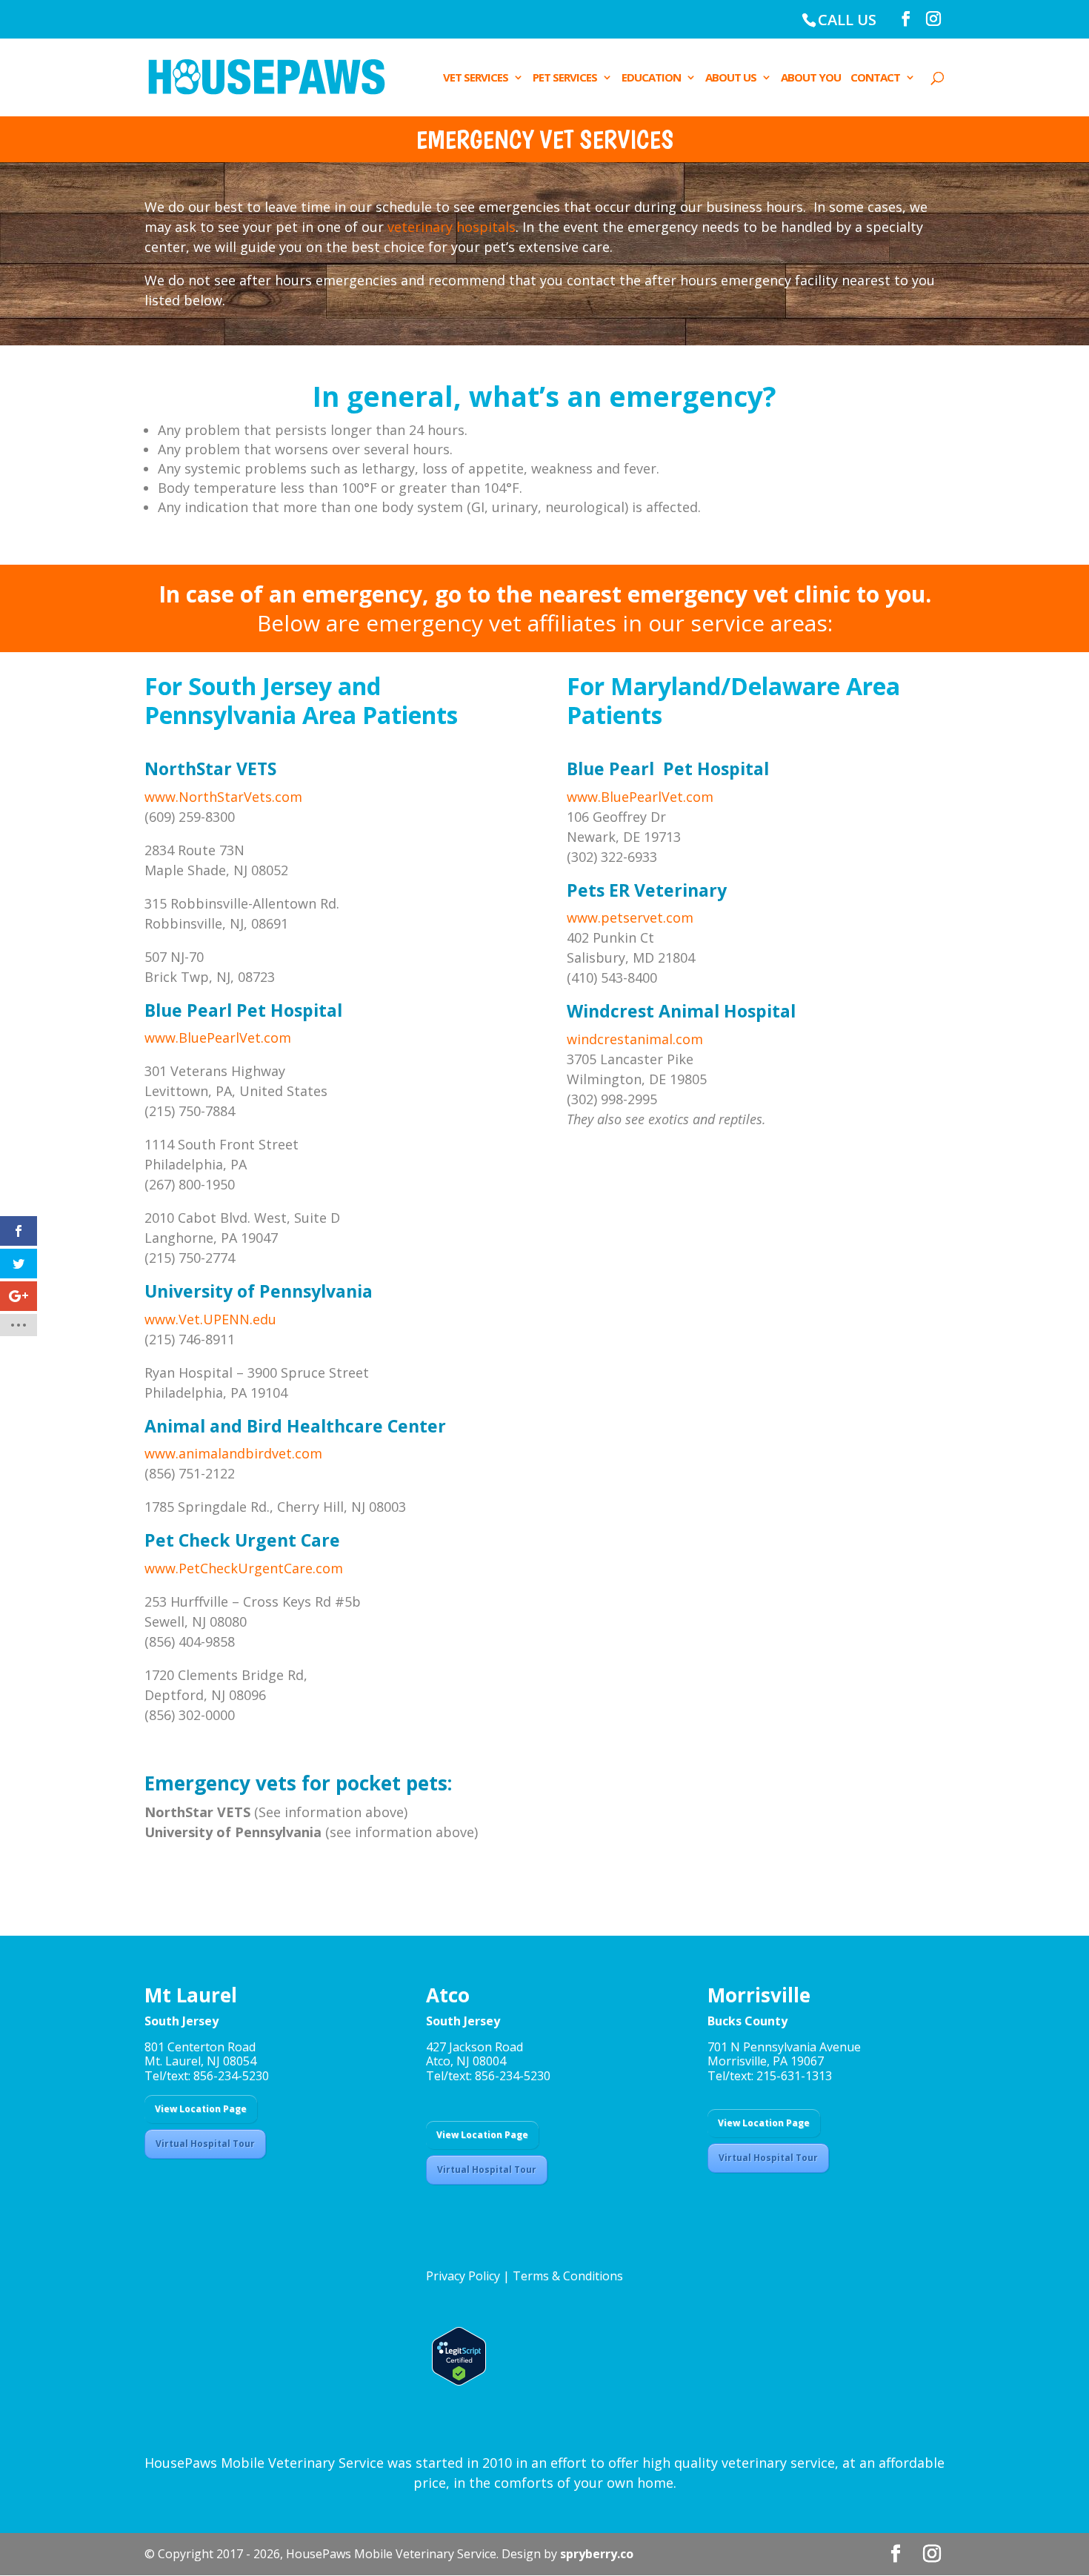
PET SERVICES (565, 78)
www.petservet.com (630, 917)
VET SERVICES (476, 78)
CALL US (847, 20)
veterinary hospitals (452, 227)
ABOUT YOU (811, 78)
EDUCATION (651, 78)
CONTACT (875, 78)
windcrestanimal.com (635, 1039)
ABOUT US (731, 78)
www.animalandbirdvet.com (233, 1453)
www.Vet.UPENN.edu (210, 1319)
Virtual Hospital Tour (205, 2144)
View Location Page (201, 2109)
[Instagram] (933, 19)
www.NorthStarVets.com (223, 797)
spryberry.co (597, 2554)
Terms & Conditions (568, 2276)
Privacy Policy (463, 2276)
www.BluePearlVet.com (218, 1038)
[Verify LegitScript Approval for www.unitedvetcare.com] (456, 2381)
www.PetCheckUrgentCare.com (244, 1568)
